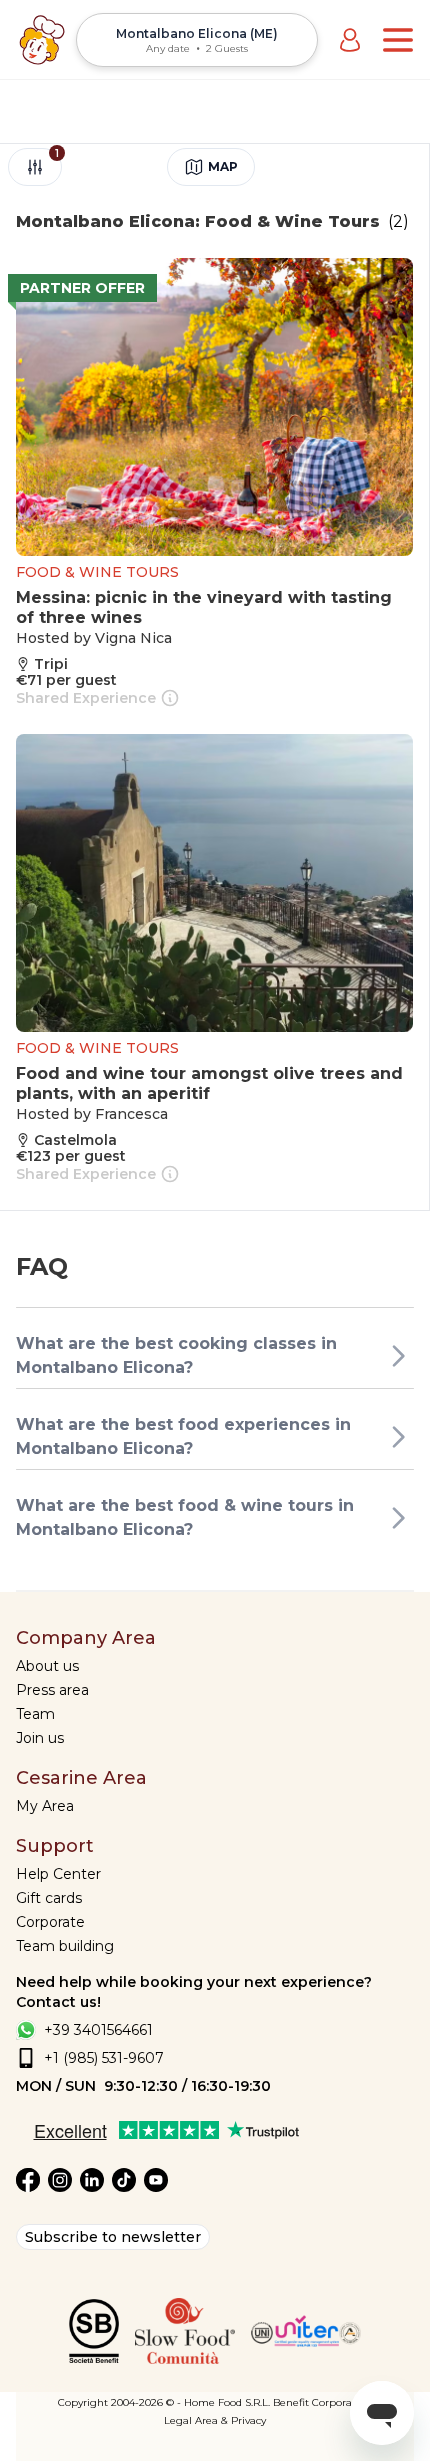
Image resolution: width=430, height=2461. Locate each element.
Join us (40, 1738)
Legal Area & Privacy (215, 2420)
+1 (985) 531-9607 (104, 2058)
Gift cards (49, 1898)
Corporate (50, 1922)
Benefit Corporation (322, 2402)
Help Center (58, 1874)
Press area (52, 1690)
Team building (65, 1946)
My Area (45, 1806)
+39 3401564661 (98, 2030)
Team (35, 1714)
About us (47, 1666)
